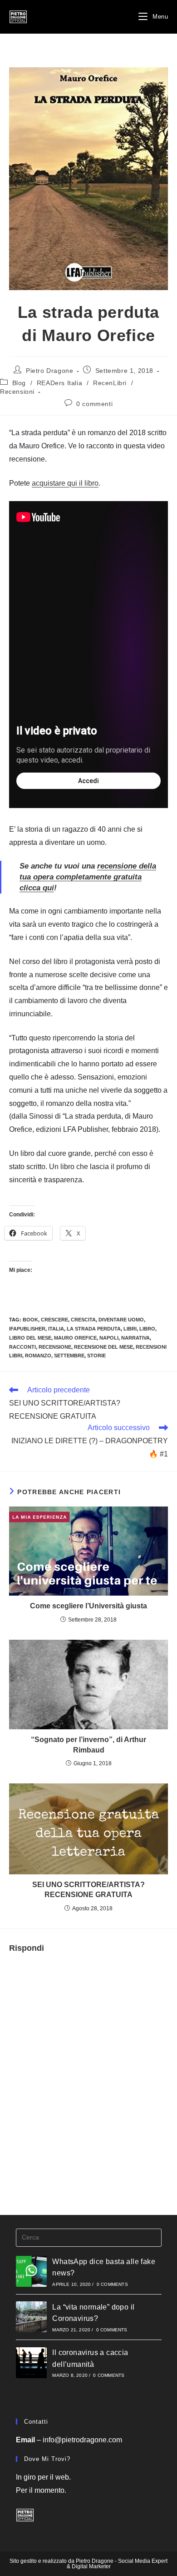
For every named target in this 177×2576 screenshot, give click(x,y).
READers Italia (59, 383)
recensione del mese (103, 1347)
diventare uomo (121, 1320)
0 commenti (94, 404)
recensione (55, 1347)
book (30, 1320)
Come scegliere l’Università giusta (88, 1606)
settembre (69, 1356)
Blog (19, 383)
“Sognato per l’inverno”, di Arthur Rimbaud (88, 1745)
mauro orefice (75, 1338)
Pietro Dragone (49, 371)
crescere (54, 1320)
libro (147, 1329)
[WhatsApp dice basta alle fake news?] (31, 2271)
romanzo (38, 1356)
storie (96, 1356)
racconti (22, 1347)
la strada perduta (94, 1329)
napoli (109, 1338)
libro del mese (30, 1338)
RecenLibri (110, 383)
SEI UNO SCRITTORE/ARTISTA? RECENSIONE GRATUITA (88, 1890)
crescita (83, 1320)
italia (56, 1329)
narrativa (135, 1338)
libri (130, 1329)
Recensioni (17, 392)
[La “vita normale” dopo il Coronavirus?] (31, 2317)
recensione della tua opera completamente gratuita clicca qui (88, 877)
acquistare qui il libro (65, 483)
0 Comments (112, 2284)
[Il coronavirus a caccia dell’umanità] (31, 2363)
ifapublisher (27, 1329)
